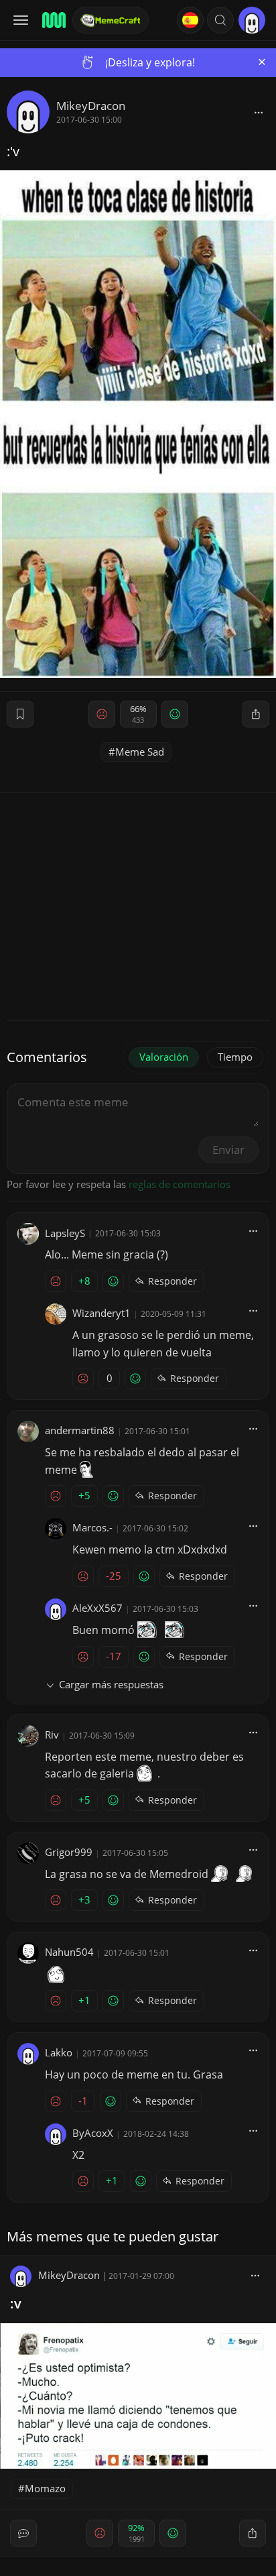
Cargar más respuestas (111, 1684)
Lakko (59, 2052)
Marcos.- (92, 1527)
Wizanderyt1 (101, 1313)
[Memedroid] (53, 20)
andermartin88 (80, 1430)
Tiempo (235, 1057)
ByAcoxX (93, 2133)
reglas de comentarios (180, 1184)
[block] (259, 112)
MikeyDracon (91, 106)
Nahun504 (69, 1952)
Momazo (45, 2488)
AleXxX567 (97, 1608)
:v (16, 2303)
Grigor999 (69, 1852)
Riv (52, 1735)
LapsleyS (65, 1233)
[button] (220, 20)
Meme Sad (140, 752)
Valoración (164, 1057)
